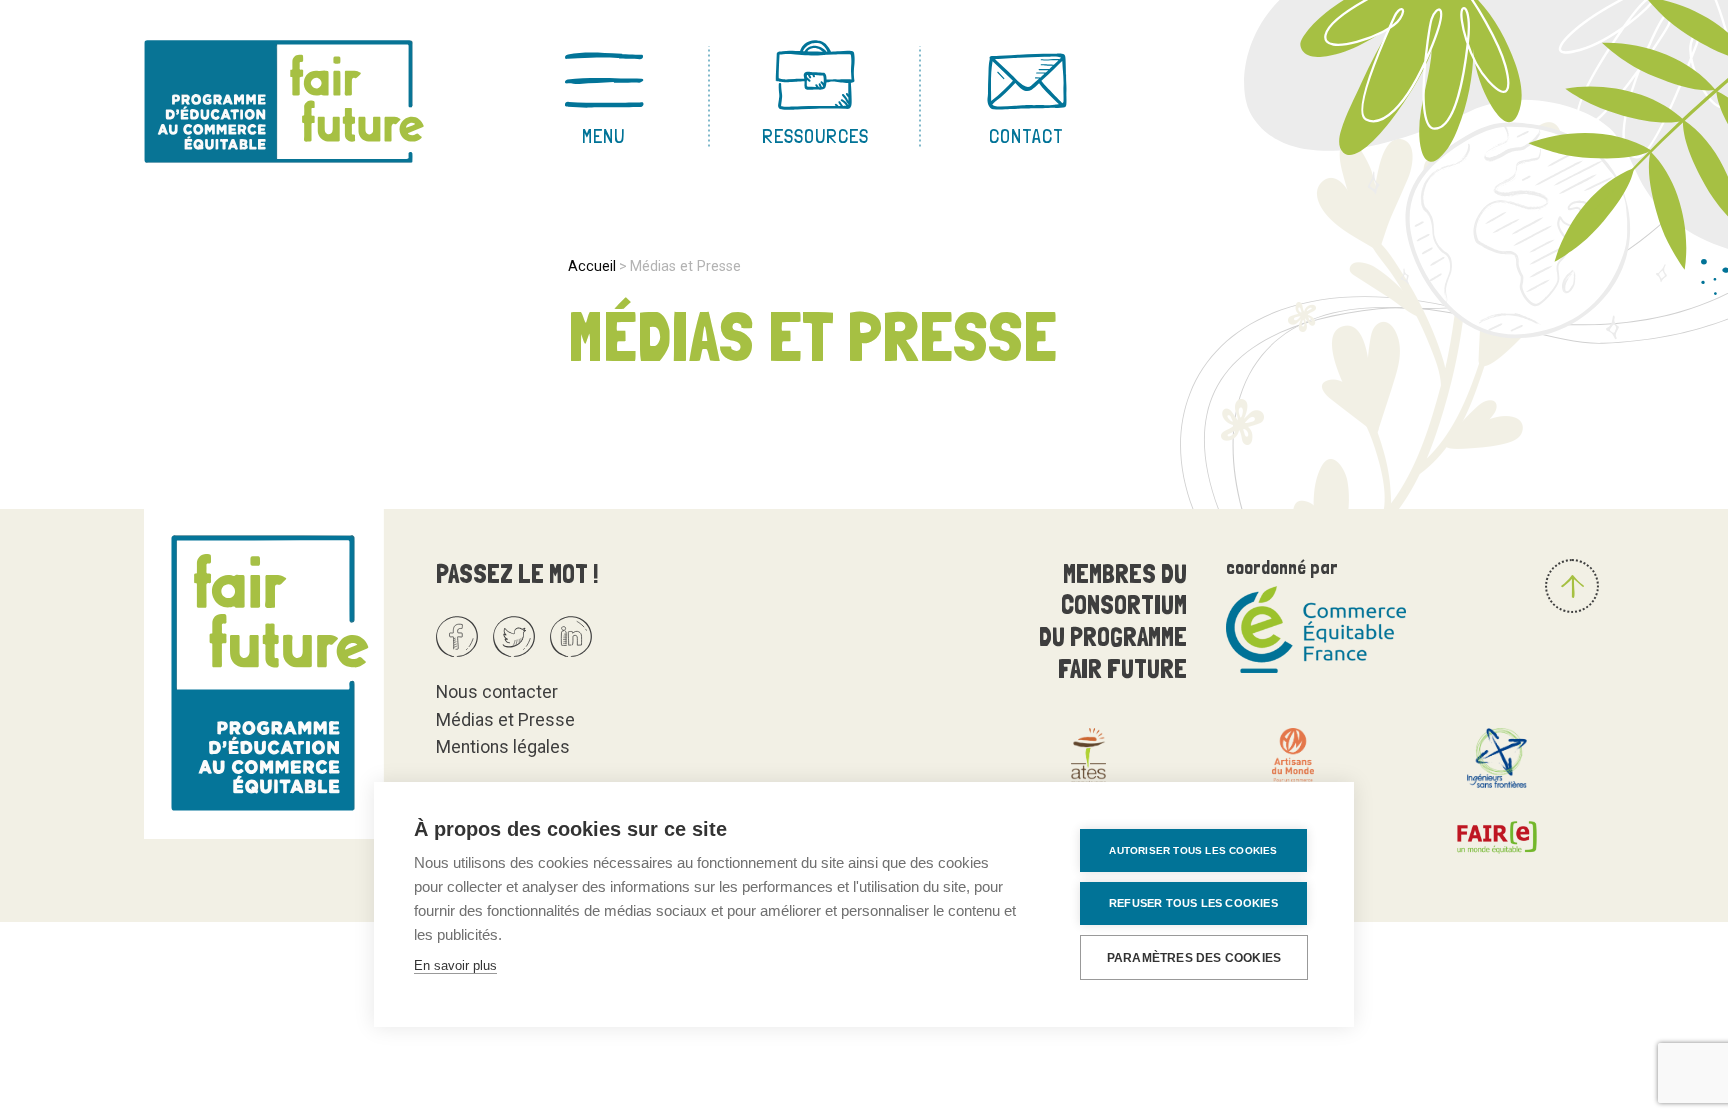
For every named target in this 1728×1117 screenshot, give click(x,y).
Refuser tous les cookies (1193, 903)
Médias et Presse (505, 720)
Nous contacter (497, 692)
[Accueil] (306, 99)
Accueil (592, 266)
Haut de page (1572, 586)
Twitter (514, 637)
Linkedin (571, 637)
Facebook (457, 637)
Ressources (815, 136)
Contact (1026, 136)
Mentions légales (503, 747)
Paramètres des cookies (1194, 958)
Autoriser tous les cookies (1193, 850)
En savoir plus (455, 965)
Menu (603, 136)
